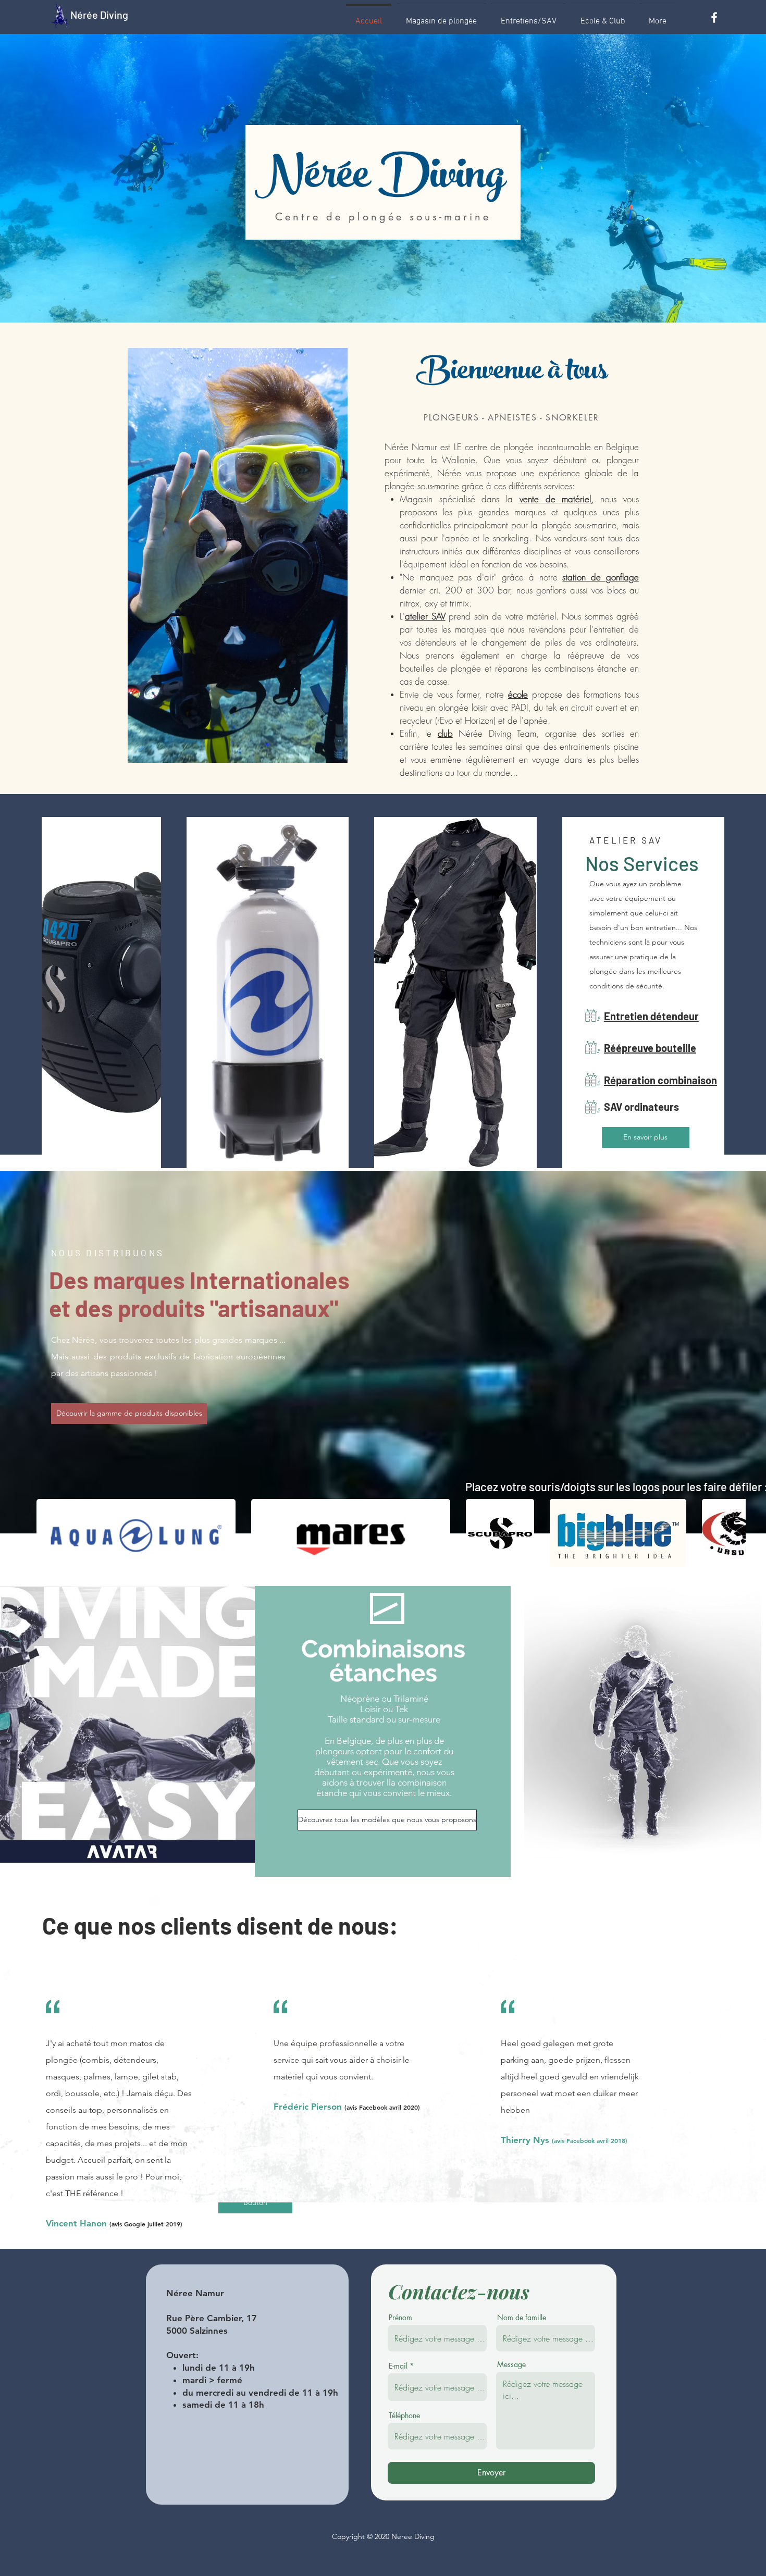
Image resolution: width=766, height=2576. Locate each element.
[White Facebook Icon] (714, 17)
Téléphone (404, 2416)
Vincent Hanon (78, 2223)
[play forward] (733, 1533)
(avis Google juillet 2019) (146, 2224)
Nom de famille (522, 2318)
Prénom (400, 2318)
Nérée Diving (99, 15)
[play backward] (50, 1533)
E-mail (398, 2366)
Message (511, 2364)
